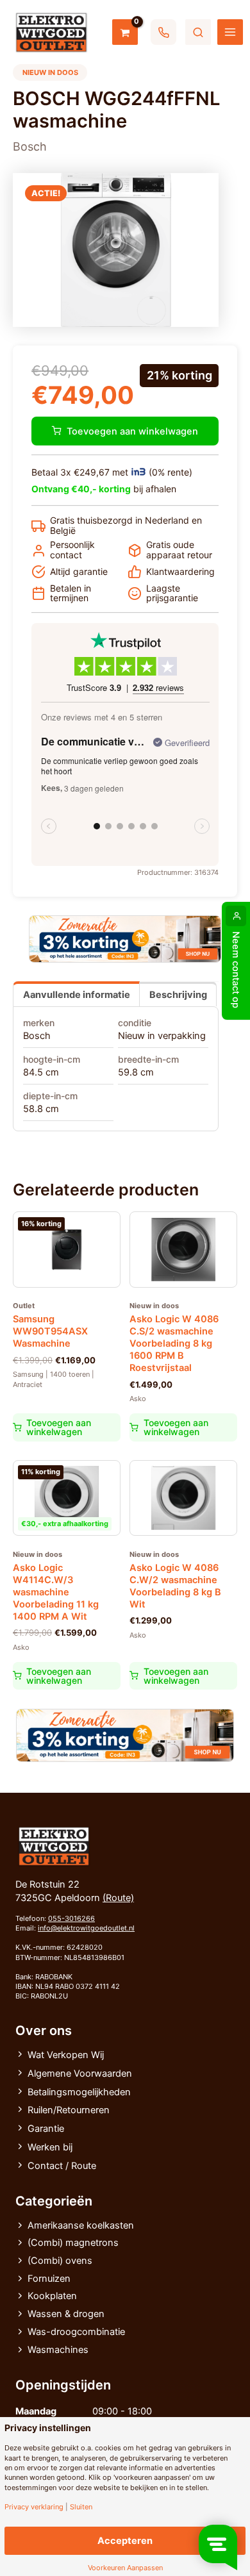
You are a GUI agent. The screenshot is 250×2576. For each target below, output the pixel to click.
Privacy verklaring (34, 2507)
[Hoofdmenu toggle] (230, 32)
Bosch (37, 1036)
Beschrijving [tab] (178, 995)
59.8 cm (136, 1072)
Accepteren (125, 2541)
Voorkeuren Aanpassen (125, 2568)
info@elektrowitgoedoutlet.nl (86, 1928)
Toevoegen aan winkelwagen (132, 431)
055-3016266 (71, 1918)
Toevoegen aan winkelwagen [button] (59, 1427)
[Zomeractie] (125, 939)
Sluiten (81, 2507)
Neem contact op (236, 970)
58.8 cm (41, 1109)
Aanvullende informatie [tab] (77, 995)
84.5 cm (41, 1072)
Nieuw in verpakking (162, 1036)
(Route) (118, 1898)
